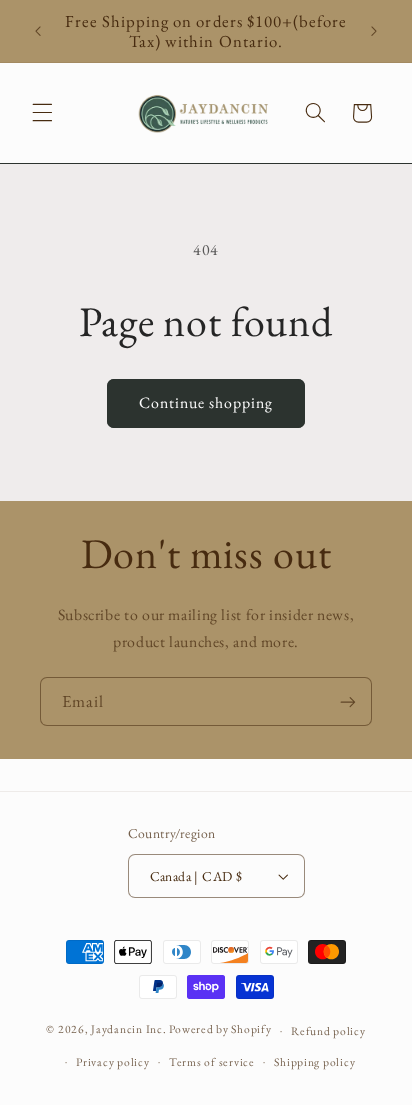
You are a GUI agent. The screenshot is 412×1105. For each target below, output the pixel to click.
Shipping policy (314, 1061)
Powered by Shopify (220, 1029)
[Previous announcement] (38, 31)
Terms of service (212, 1061)
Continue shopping (206, 402)
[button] (42, 113)
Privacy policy (112, 1061)
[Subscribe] (348, 701)
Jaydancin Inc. (128, 1029)
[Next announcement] (374, 31)
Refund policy (328, 1030)
